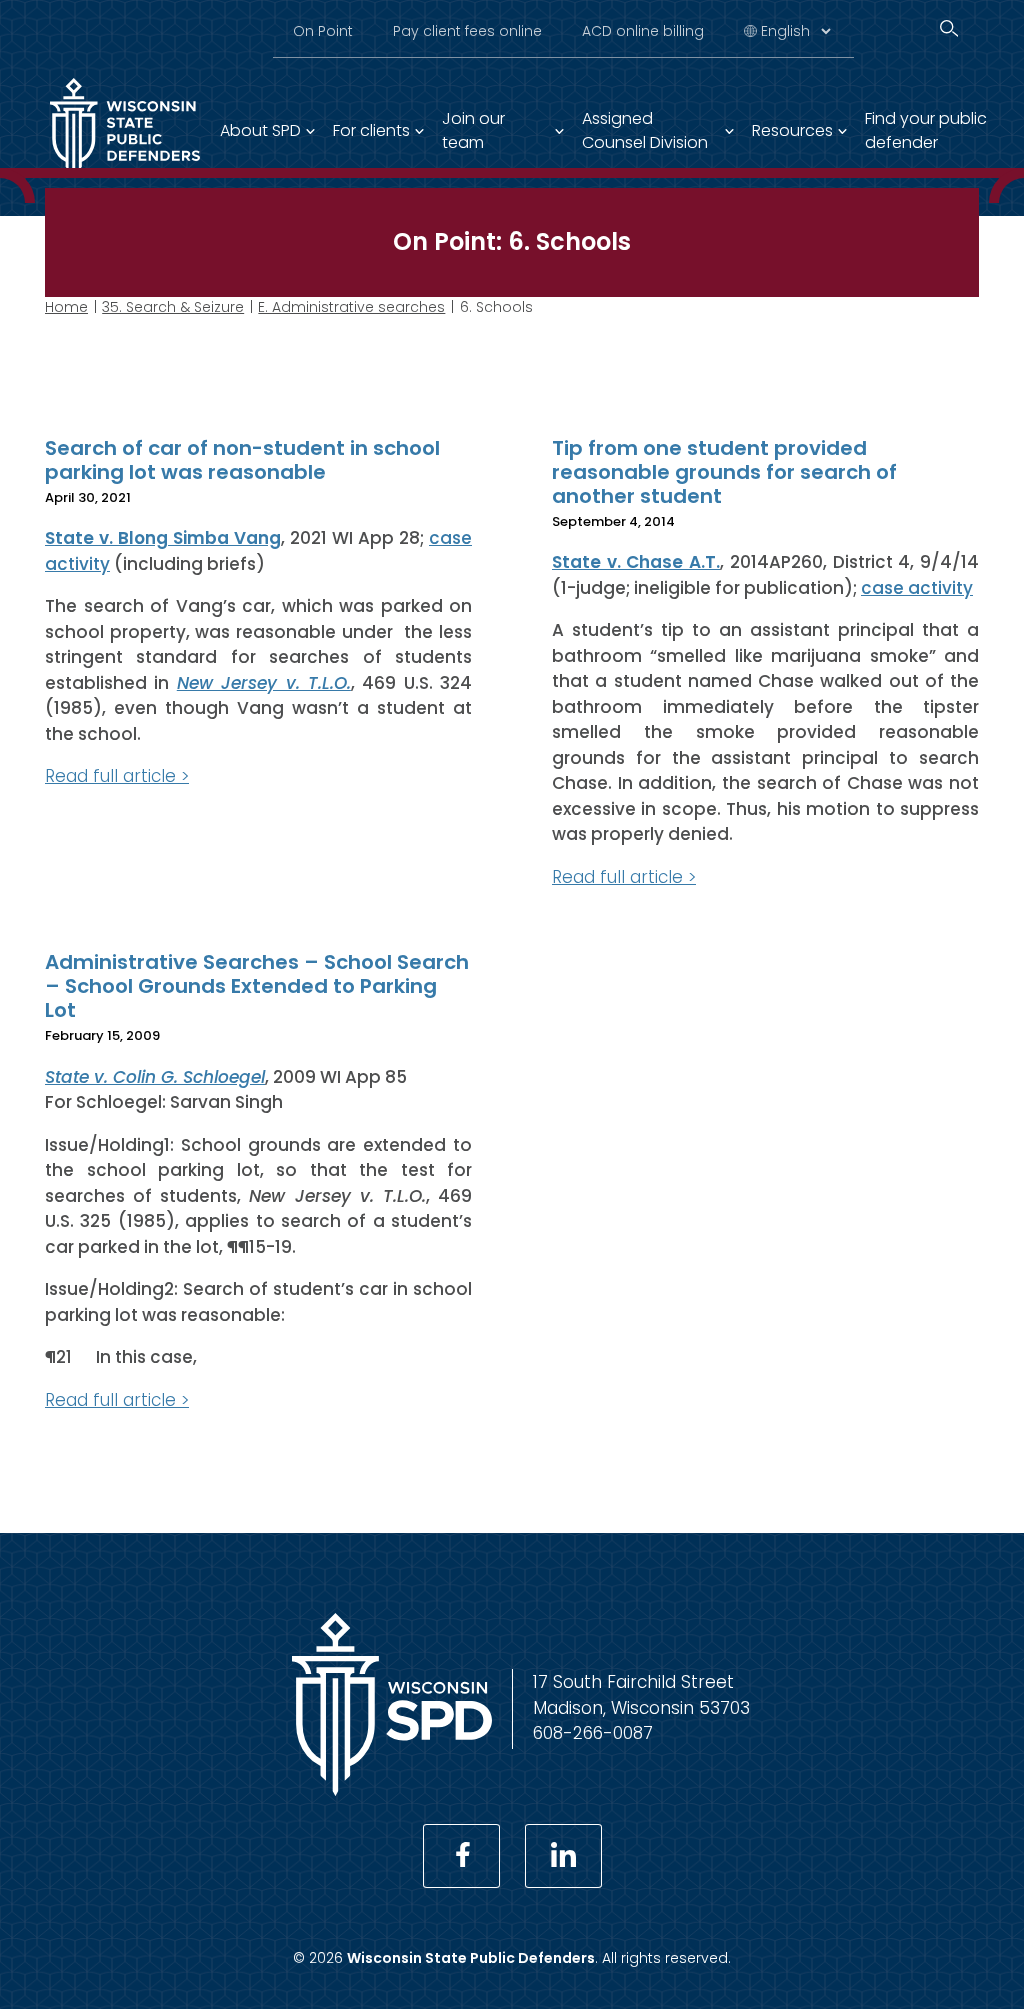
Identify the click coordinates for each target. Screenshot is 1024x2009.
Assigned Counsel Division (645, 130)
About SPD (260, 130)
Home (66, 307)
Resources (792, 130)
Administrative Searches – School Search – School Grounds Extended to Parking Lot (257, 986)
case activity (917, 588)
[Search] (949, 28)
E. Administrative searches (351, 307)
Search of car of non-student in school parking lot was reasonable (242, 460)
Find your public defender (926, 130)
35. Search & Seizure (173, 307)
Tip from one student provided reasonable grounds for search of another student (724, 472)
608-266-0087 (593, 1733)
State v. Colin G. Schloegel (155, 1077)
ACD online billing (643, 31)
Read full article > (117, 776)
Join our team (473, 130)
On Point (323, 31)
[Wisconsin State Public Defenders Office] (392, 1790)
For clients (371, 130)
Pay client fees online (467, 31)
